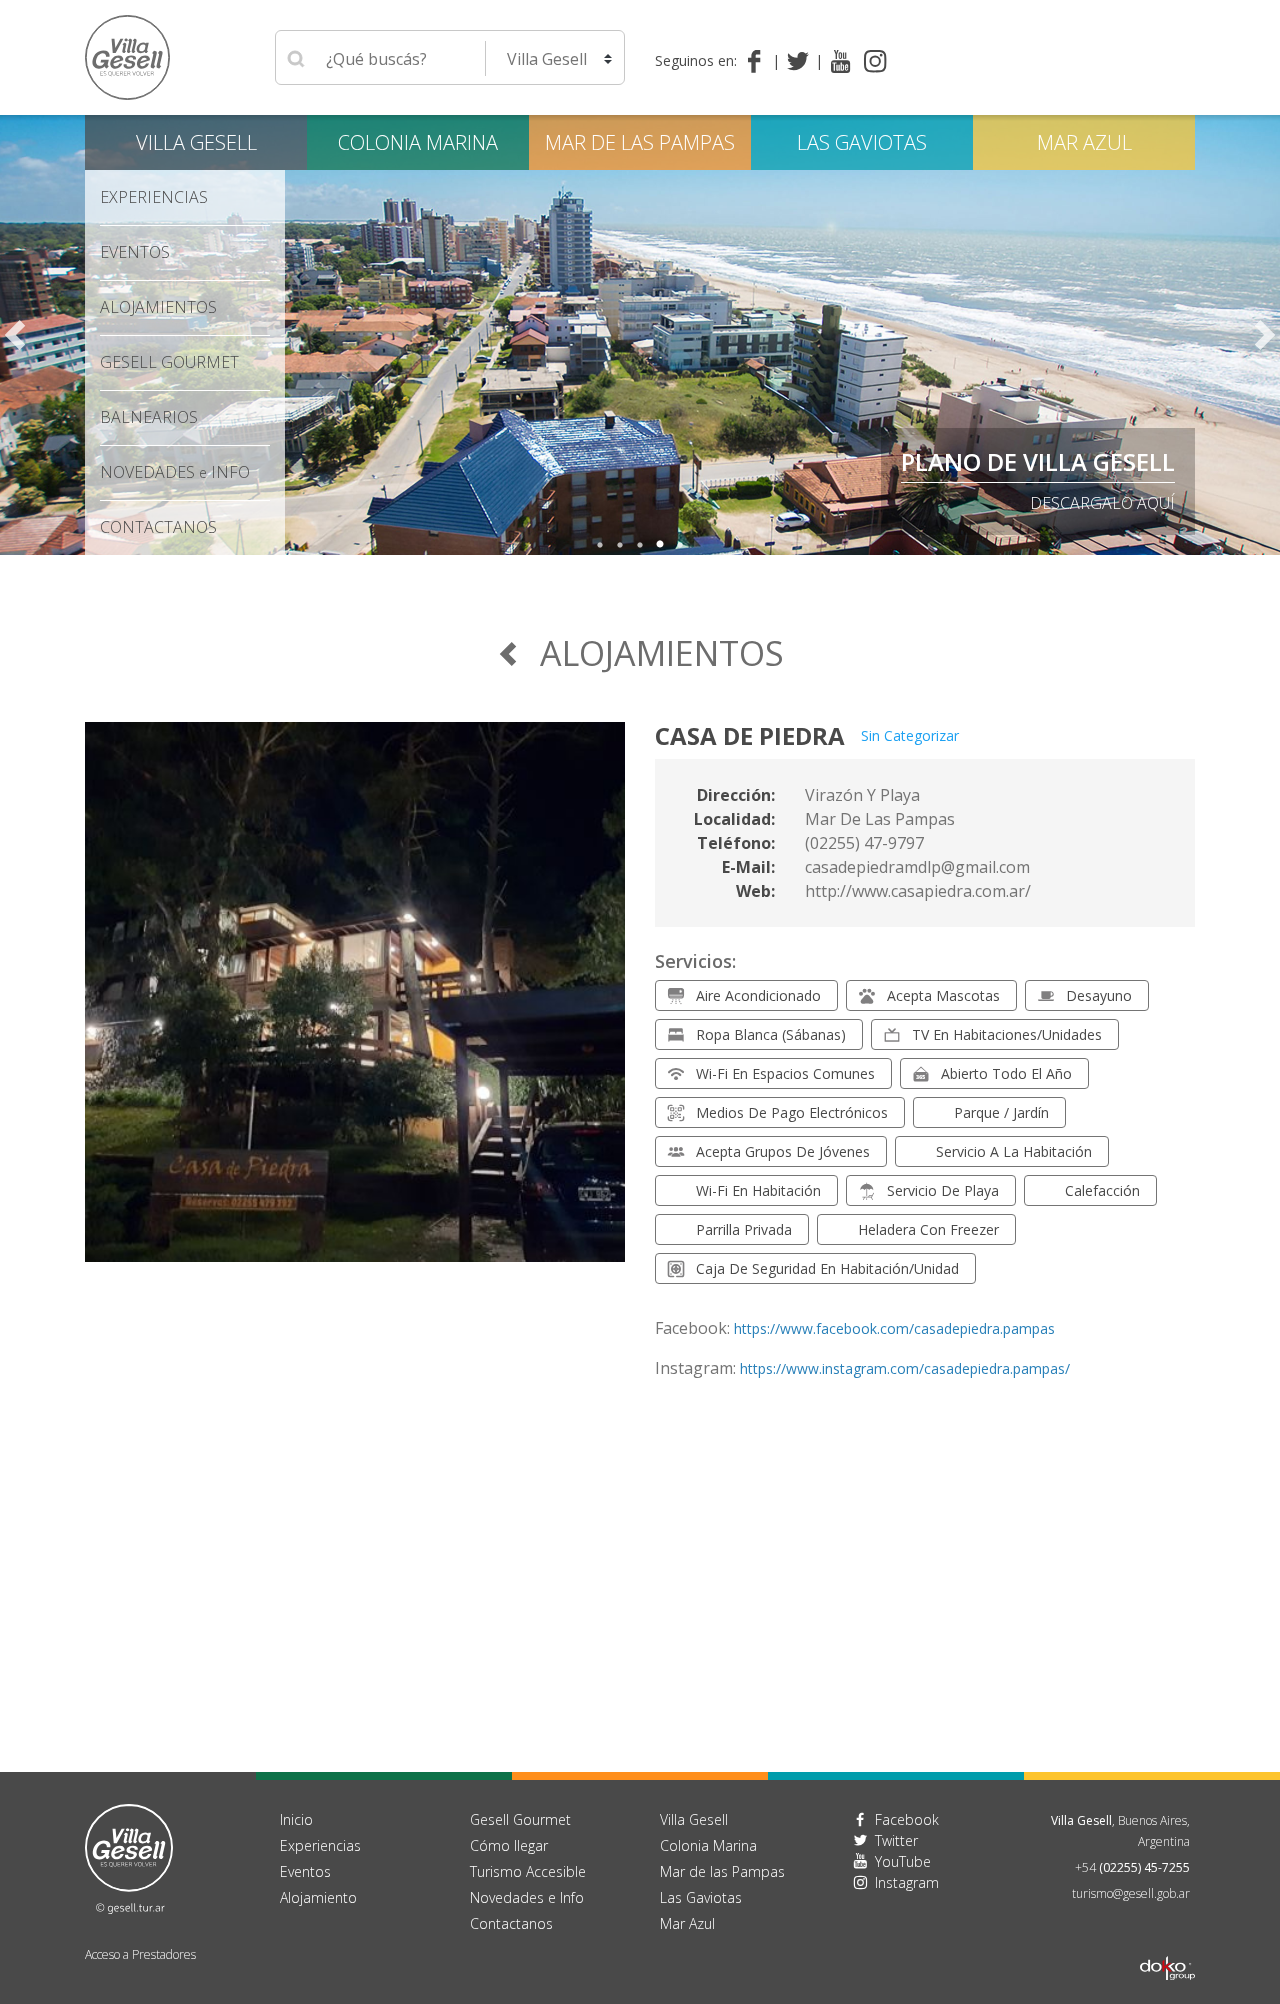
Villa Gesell (196, 142)
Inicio (296, 1819)
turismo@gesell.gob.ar (1131, 1893)
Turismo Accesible (528, 1871)
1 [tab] (600, 545)
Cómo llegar (509, 1845)
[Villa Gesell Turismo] (129, 1857)
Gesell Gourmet (169, 362)
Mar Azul (1084, 142)
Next (1265, 335)
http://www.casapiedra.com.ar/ (918, 891)
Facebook (907, 1819)
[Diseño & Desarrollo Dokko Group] (1167, 1942)
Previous (15, 335)
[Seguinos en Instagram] (875, 61)
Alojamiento (318, 1897)
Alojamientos (158, 307)
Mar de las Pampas (640, 142)
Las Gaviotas (862, 142)
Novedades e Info (527, 1897)
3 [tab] (640, 545)
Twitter (896, 1840)
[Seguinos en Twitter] (801, 61)
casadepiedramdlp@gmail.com (917, 867)
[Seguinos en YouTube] (840, 61)
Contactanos (511, 1923)
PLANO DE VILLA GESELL (1038, 461)
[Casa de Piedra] (355, 1004)
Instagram (907, 1882)
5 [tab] (680, 545)
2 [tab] (620, 545)
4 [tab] (660, 545)
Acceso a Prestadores (140, 1954)
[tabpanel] (640, 335)
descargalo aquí (1102, 503)
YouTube (903, 1861)
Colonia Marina (418, 142)
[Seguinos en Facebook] (758, 61)
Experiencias (320, 1845)
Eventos (135, 252)
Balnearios (149, 417)
